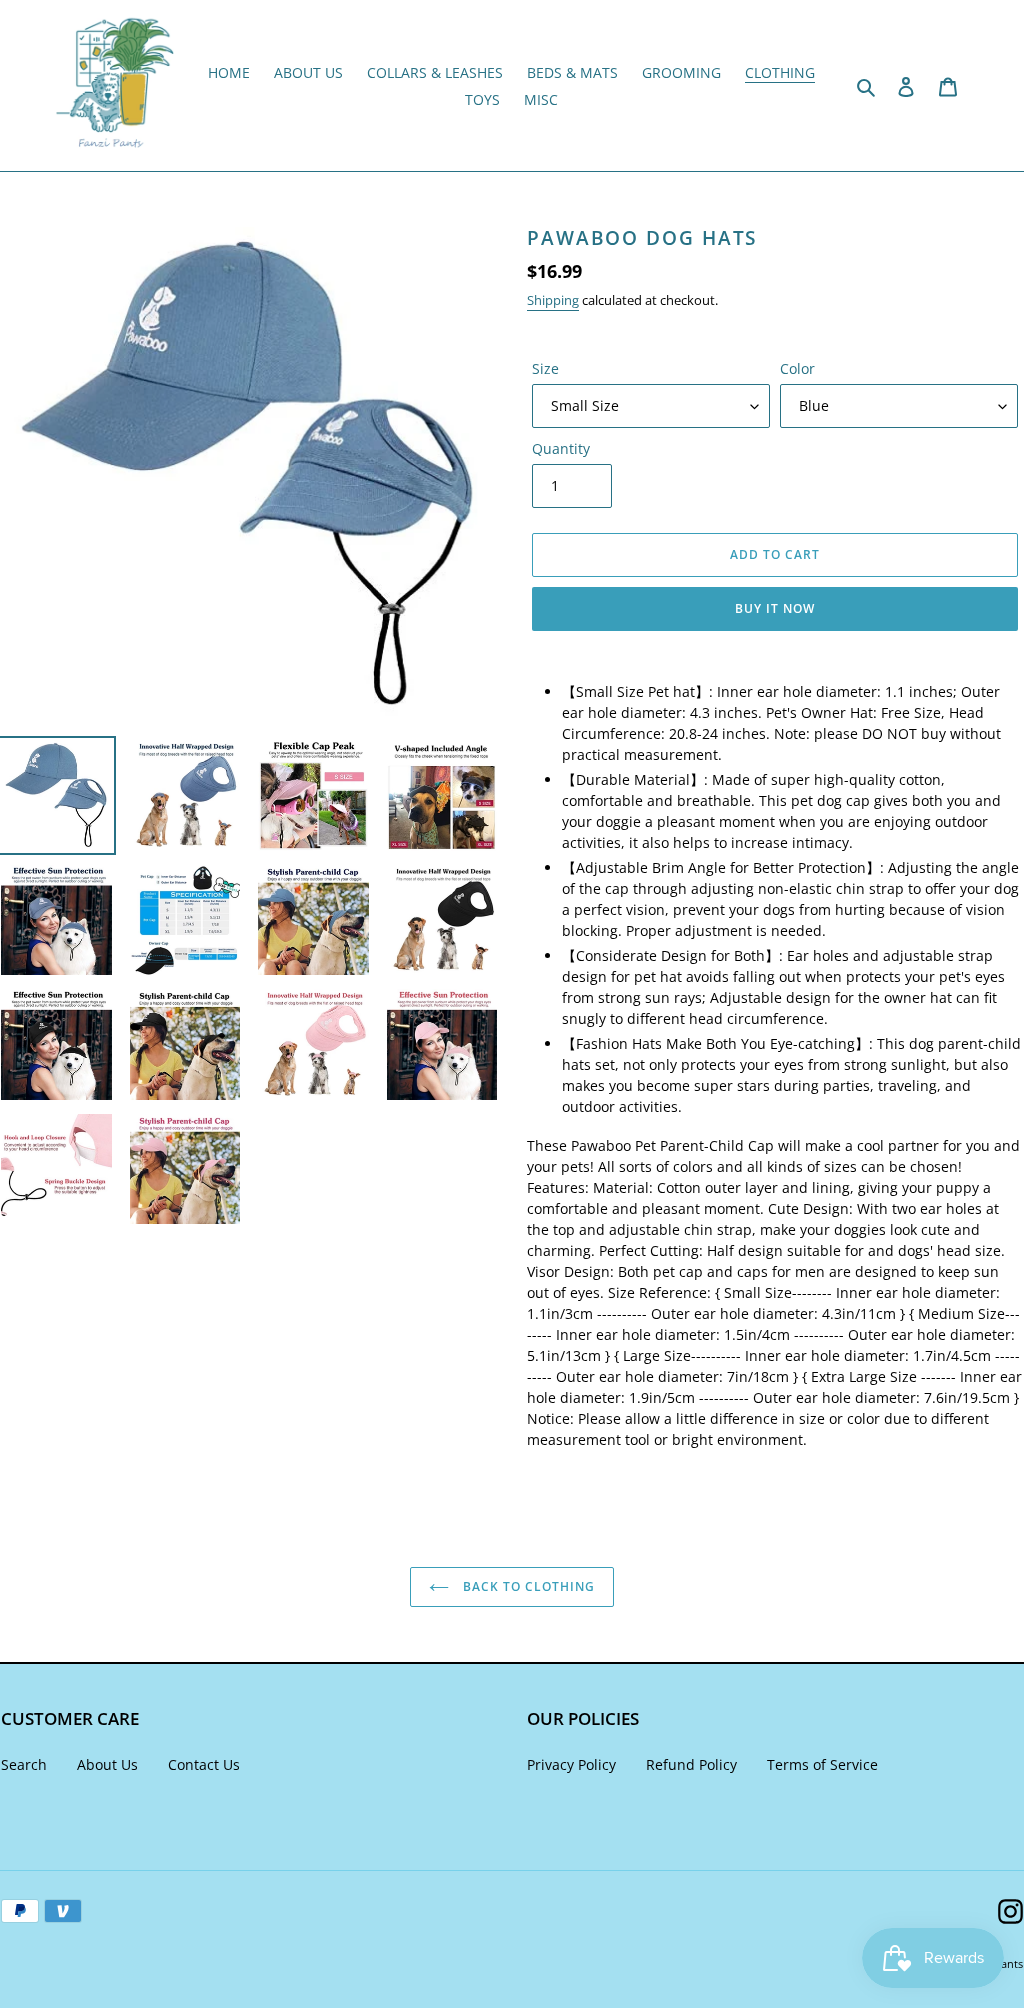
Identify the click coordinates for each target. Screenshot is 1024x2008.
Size (545, 368)
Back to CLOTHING (526, 1586)
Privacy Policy (571, 1764)
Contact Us (204, 1764)
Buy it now (775, 608)
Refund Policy (691, 1764)
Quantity (561, 448)
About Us (107, 1764)
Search (24, 1764)
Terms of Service (822, 1764)
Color (797, 368)
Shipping (553, 300)
